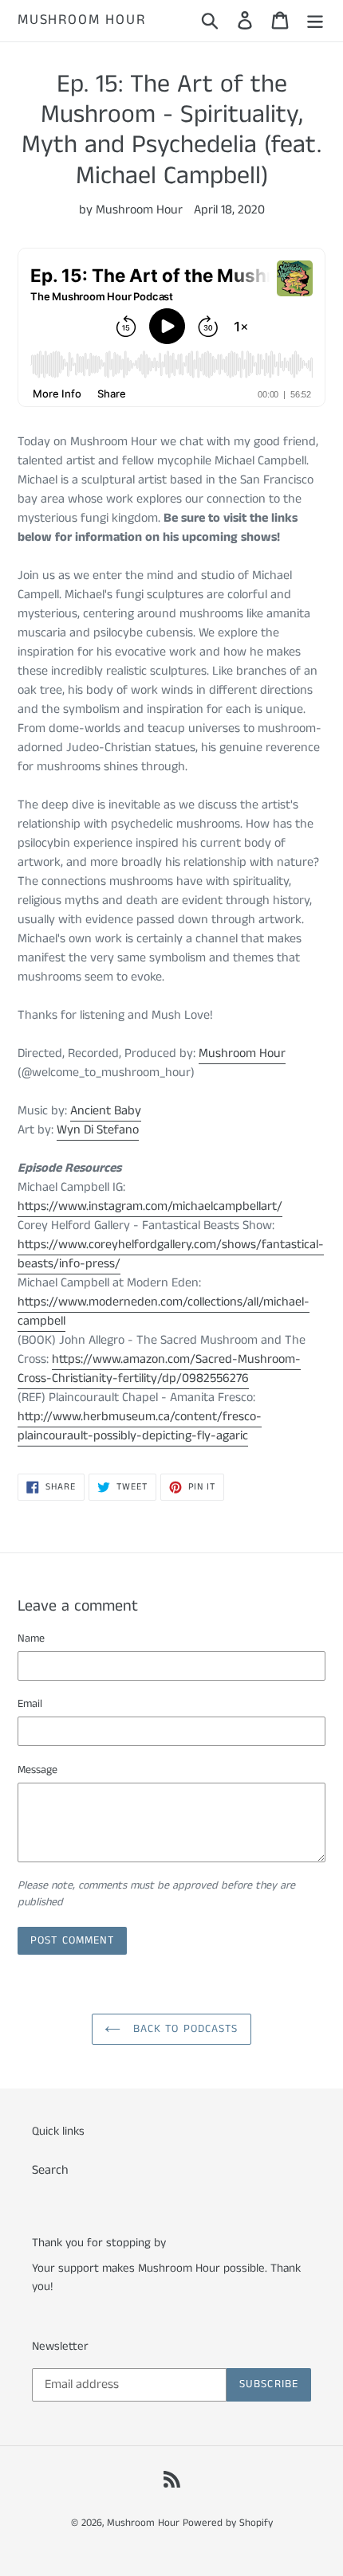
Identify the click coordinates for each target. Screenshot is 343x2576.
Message (37, 1770)
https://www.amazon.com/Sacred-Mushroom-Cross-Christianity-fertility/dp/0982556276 (159, 1369)
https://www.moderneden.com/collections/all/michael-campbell (164, 1311)
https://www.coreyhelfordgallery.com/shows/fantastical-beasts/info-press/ (171, 1254)
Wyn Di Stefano (98, 1130)
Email (30, 1704)
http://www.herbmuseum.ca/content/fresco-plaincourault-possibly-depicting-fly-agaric (140, 1426)
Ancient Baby (106, 1111)
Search (50, 2170)
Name (31, 1638)
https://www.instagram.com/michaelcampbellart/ (150, 1206)
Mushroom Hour (81, 21)
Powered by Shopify (228, 2523)
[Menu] (315, 21)
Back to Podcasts (183, 2029)
